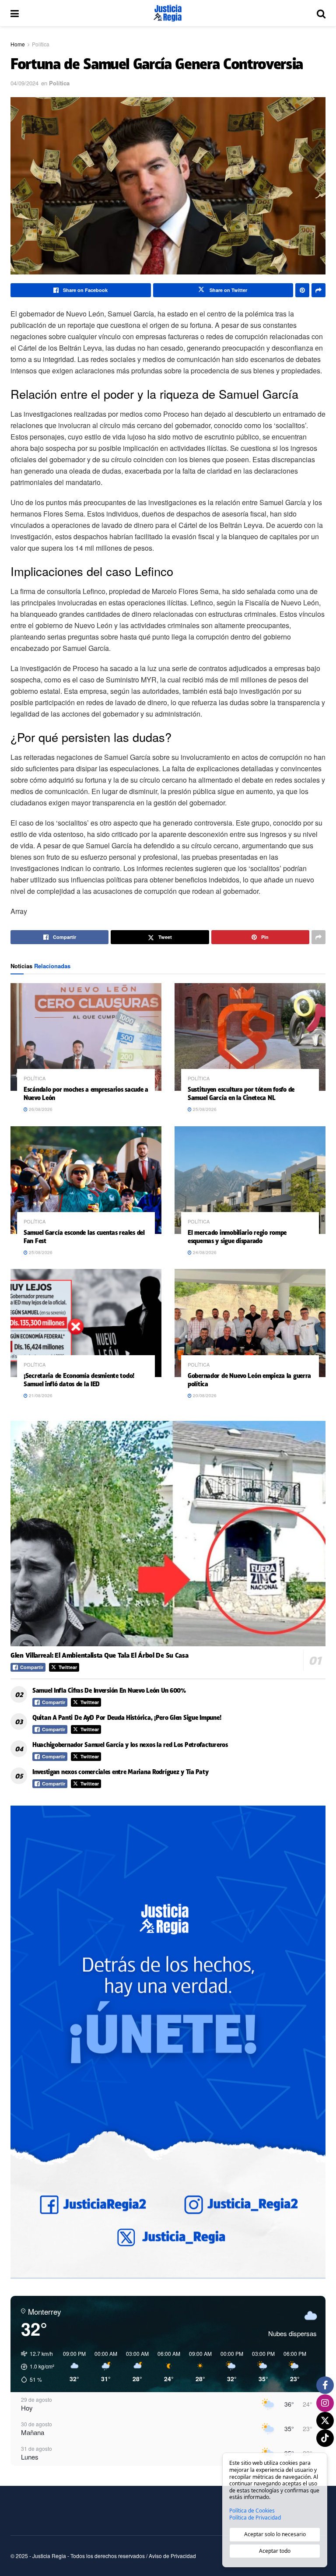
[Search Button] (321, 13)
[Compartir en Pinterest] (302, 290)
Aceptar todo (275, 2551)
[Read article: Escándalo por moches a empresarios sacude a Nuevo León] (86, 1037)
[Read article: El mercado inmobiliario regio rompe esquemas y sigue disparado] (250, 1180)
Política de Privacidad (255, 2518)
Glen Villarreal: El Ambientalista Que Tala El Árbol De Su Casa (99, 1655)
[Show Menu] (15, 13)
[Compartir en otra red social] (318, 290)
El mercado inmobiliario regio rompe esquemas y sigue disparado (237, 1237)
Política (41, 44)
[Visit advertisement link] (168, 2042)
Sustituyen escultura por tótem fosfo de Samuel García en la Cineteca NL (241, 1093)
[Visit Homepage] (168, 13)
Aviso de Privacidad (172, 2556)
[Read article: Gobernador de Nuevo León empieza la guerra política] (250, 1323)
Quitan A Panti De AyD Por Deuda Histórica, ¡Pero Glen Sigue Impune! (127, 1717)
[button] (35, 2367)
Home (18, 44)
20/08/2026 (204, 1395)
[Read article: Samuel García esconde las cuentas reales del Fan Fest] (86, 1180)
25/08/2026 (204, 1109)
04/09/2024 (24, 83)
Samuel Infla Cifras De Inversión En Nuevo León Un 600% (109, 1690)
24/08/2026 (204, 1252)
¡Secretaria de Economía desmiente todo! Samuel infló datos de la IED (79, 1380)
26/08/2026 (40, 1109)
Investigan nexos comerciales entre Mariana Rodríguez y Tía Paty (120, 1772)
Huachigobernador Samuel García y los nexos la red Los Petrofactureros (130, 1745)
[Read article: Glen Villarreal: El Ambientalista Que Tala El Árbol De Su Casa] (168, 1534)
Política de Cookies (252, 2511)
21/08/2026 (40, 1395)
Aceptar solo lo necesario (275, 2534)
